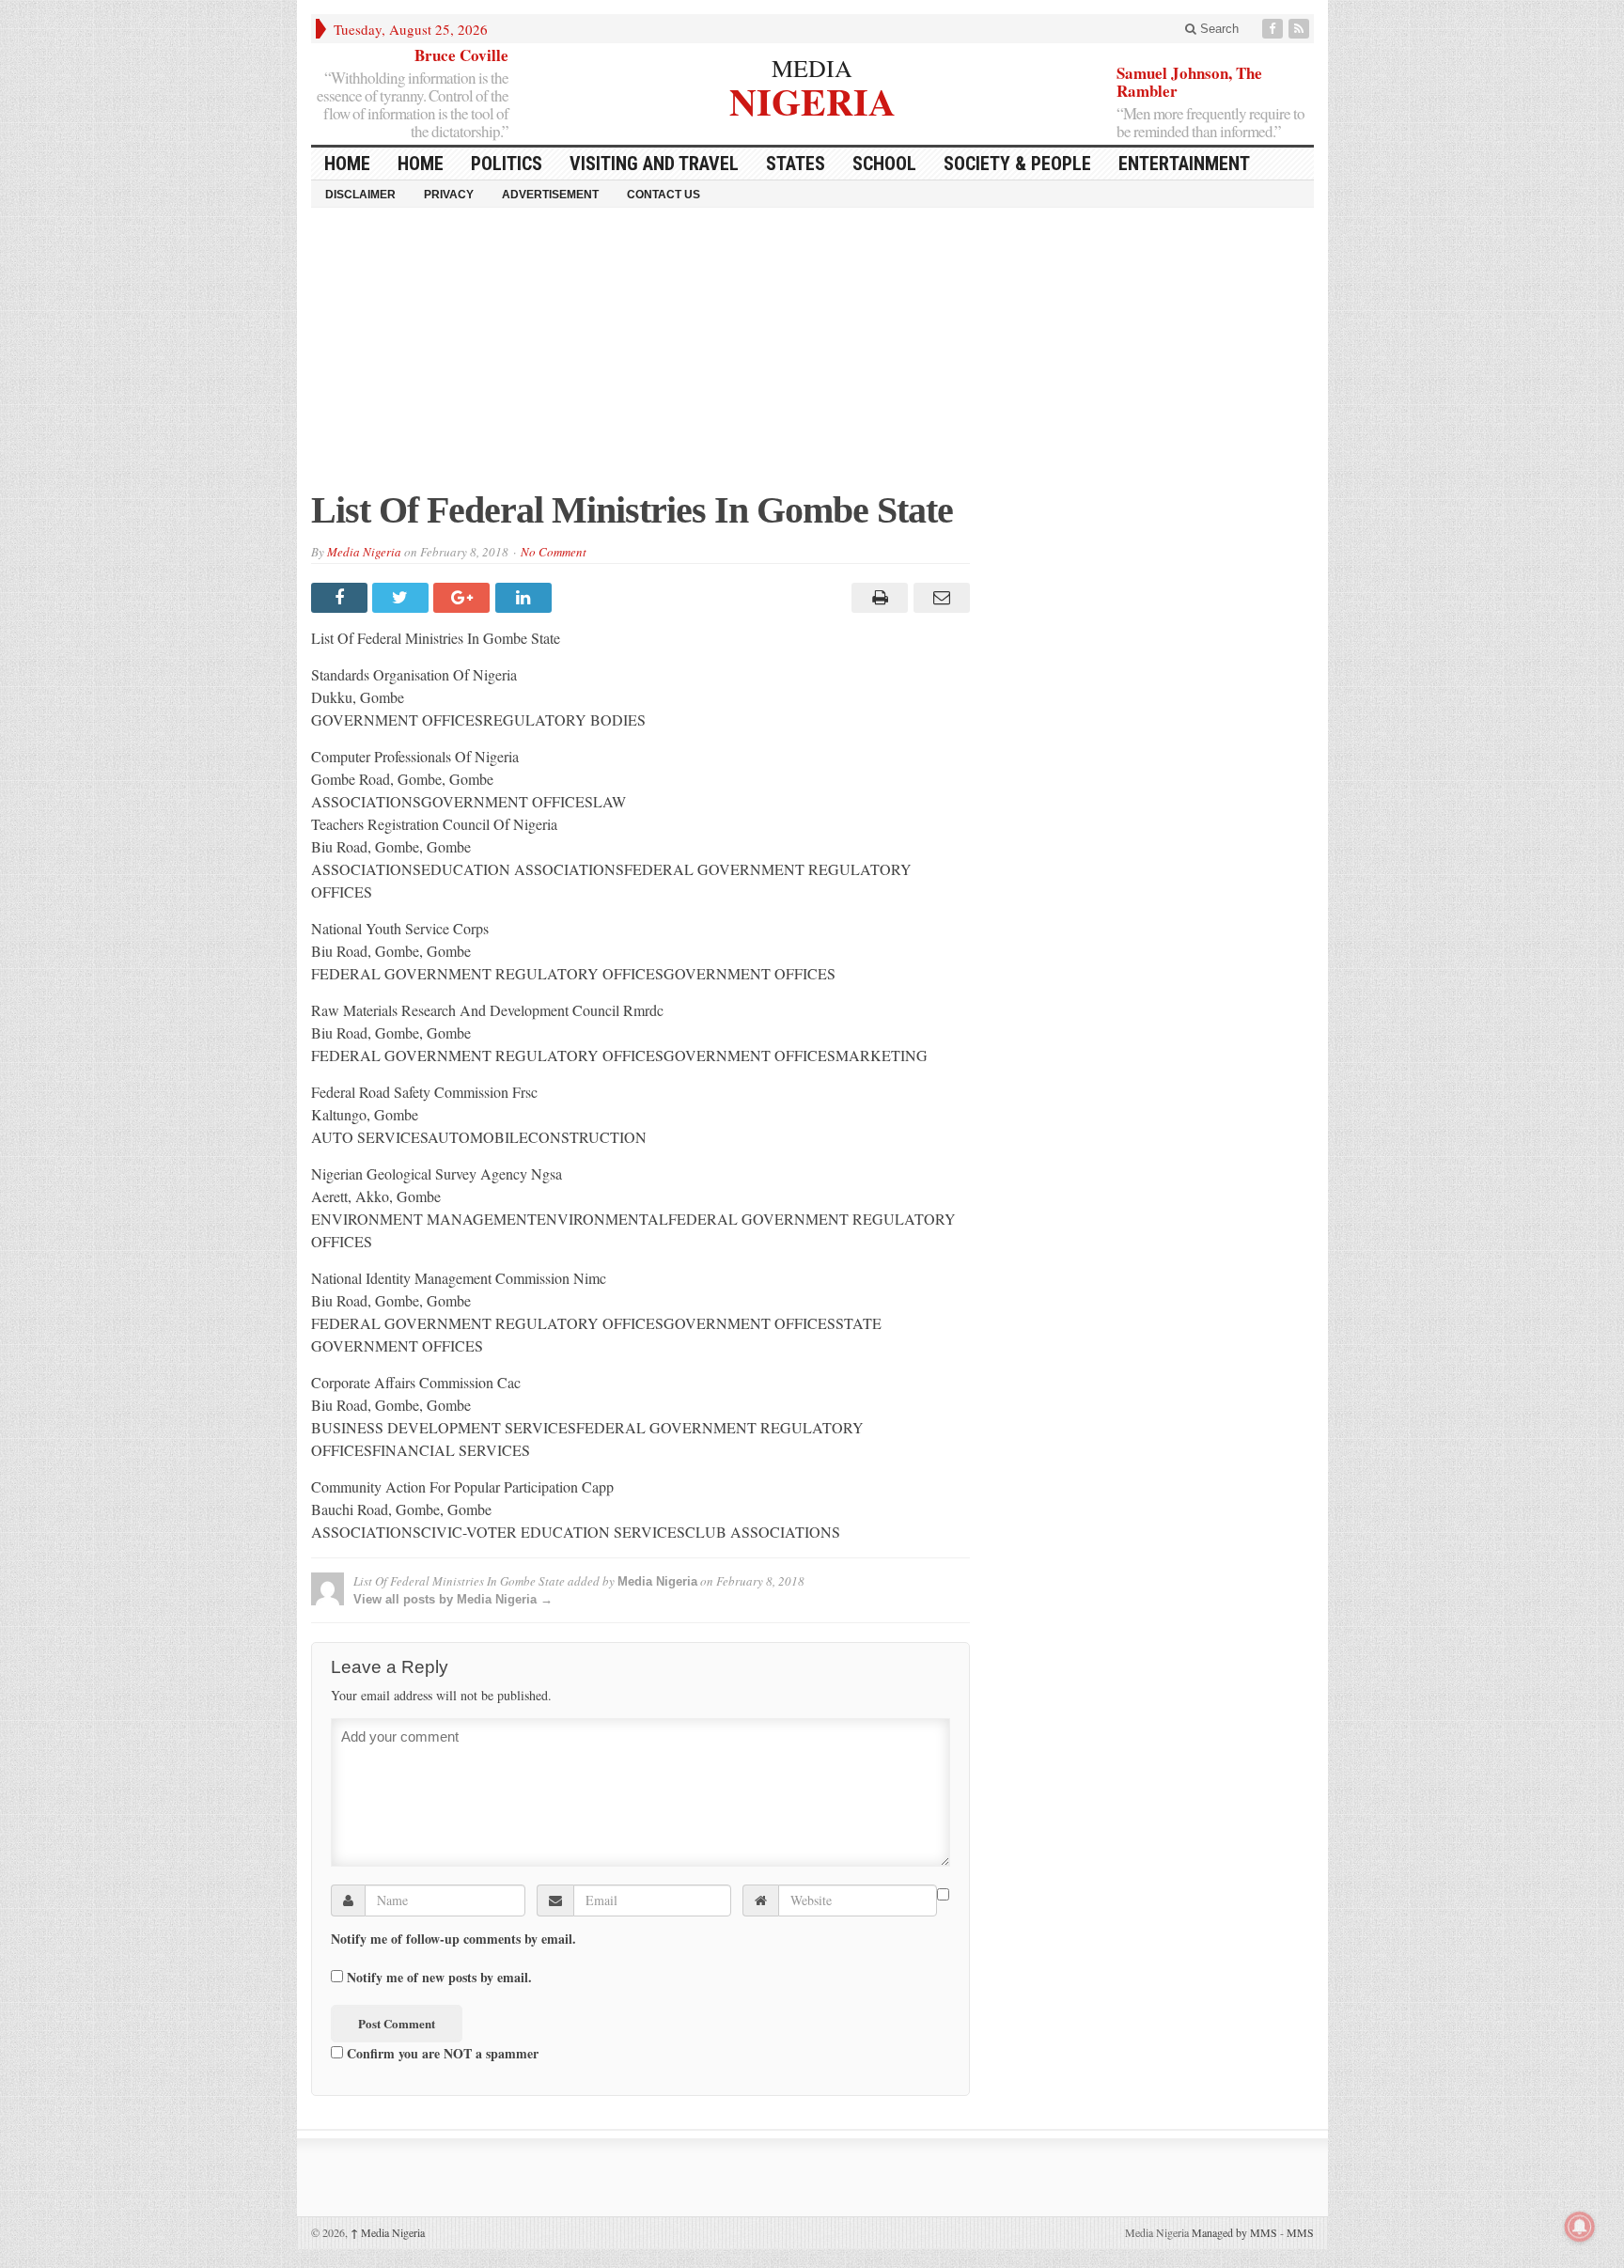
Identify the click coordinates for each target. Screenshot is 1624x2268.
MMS (1300, 2232)
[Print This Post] (877, 598)
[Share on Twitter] (403, 598)
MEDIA (812, 68)
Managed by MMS (1234, 2232)
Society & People (1017, 164)
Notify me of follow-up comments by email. (453, 1939)
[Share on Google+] (464, 598)
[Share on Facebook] (342, 598)
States (796, 164)
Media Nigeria (364, 552)
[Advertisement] (812, 358)
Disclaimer (360, 195)
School (884, 164)
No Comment (554, 552)
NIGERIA (812, 99)
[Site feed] (1301, 29)
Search (1218, 29)
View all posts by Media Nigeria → (453, 1599)
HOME (347, 164)
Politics (507, 164)
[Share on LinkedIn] (526, 598)
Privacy (449, 195)
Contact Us (664, 195)
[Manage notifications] (1580, 2227)
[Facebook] (1274, 29)
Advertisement (550, 195)
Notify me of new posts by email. (439, 1978)
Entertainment (1184, 164)
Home (421, 164)
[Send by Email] (938, 598)
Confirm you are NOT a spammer (441, 2053)
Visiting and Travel (654, 164)
